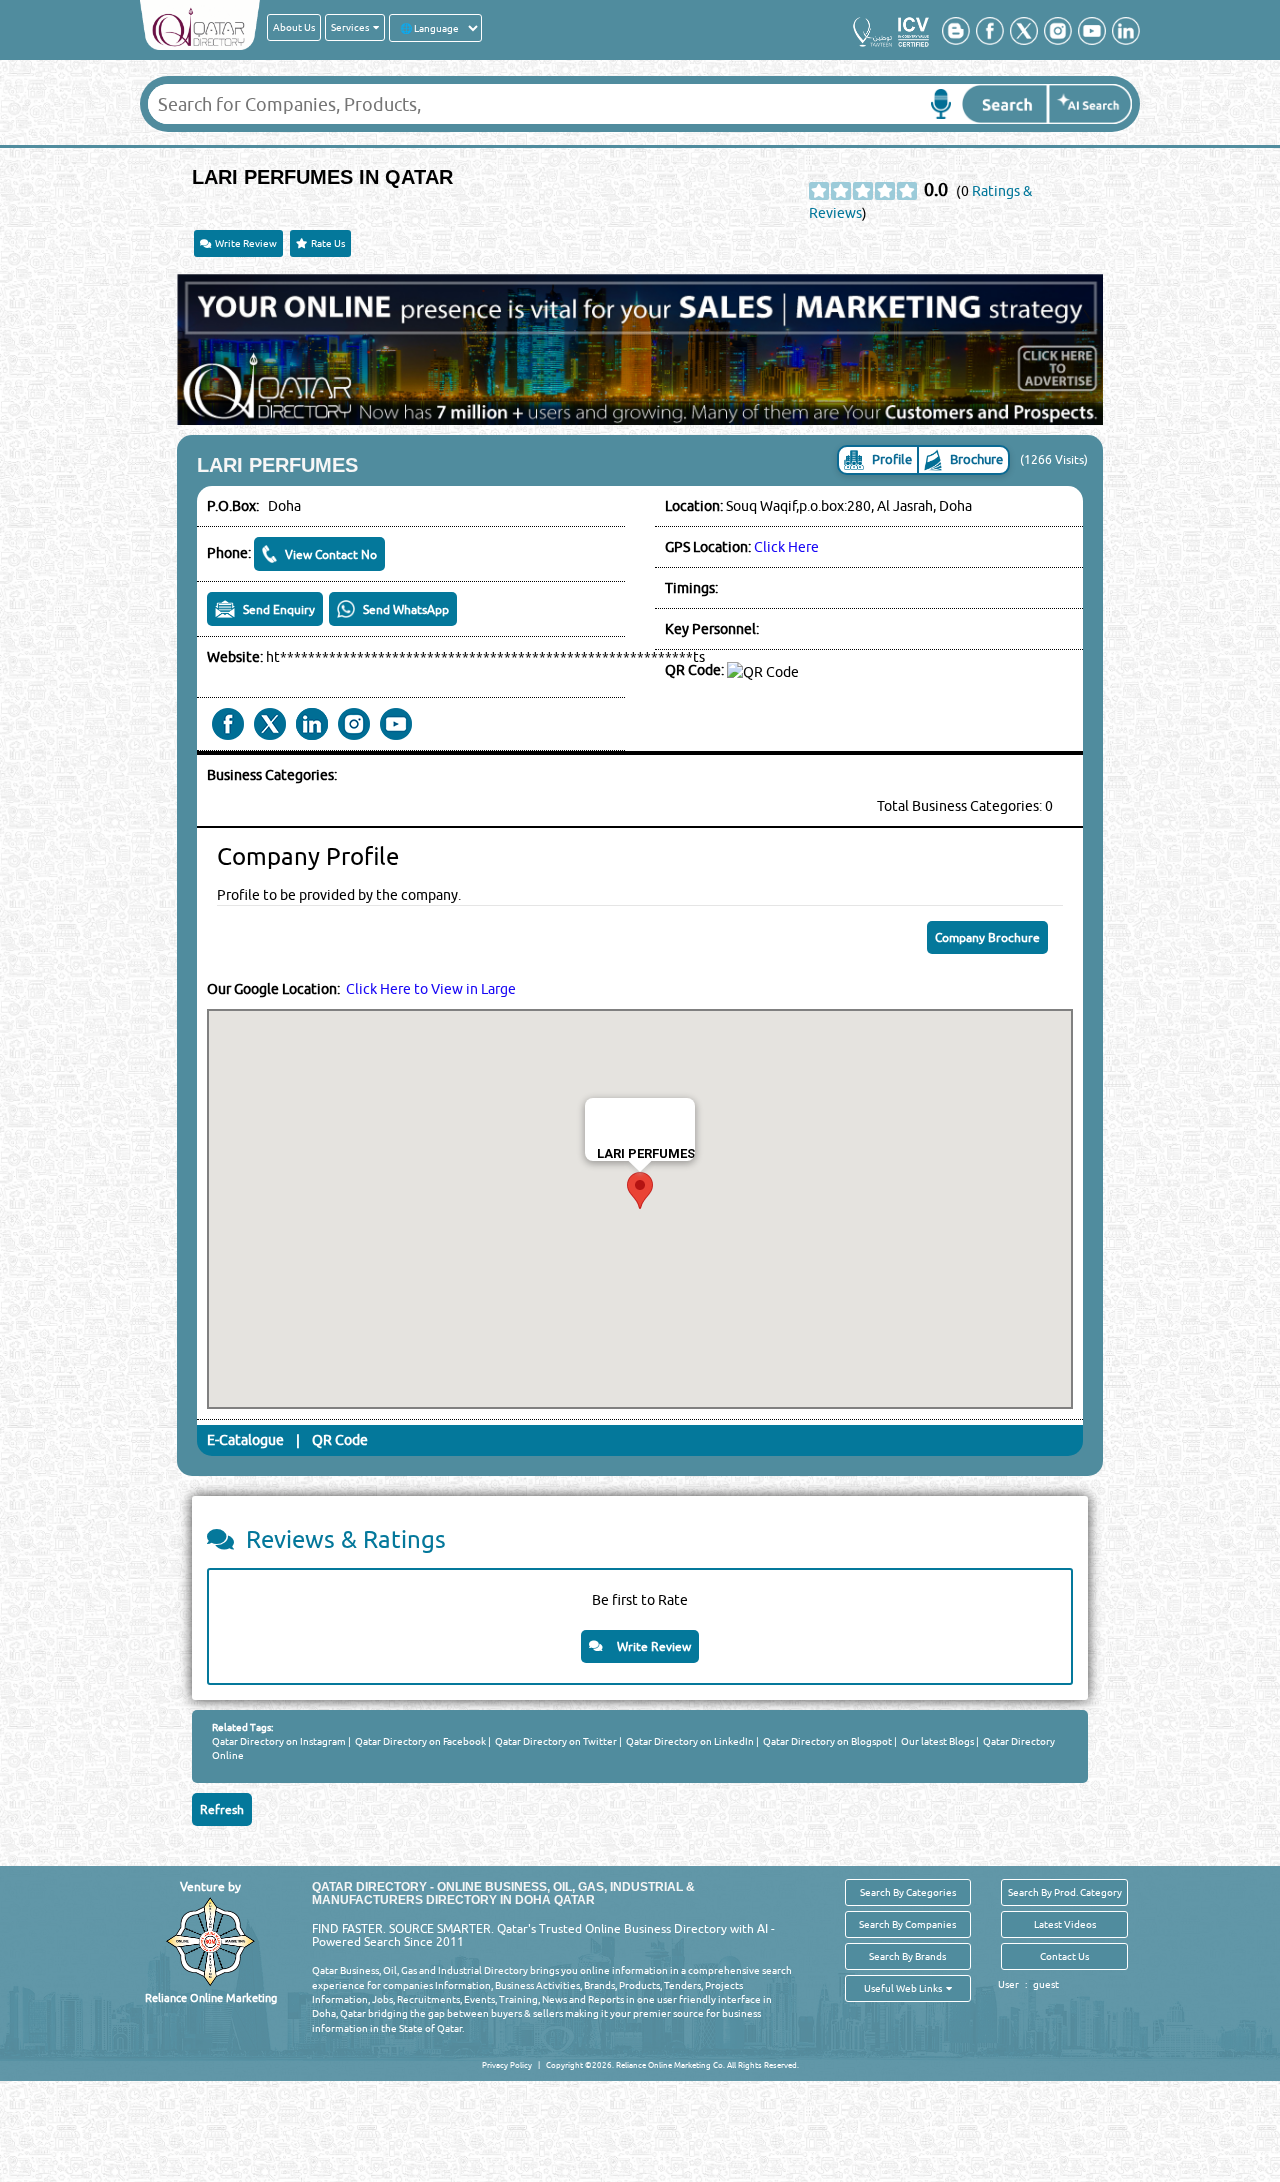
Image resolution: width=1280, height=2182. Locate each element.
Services (352, 27)
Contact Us (1064, 1956)
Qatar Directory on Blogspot (826, 1741)
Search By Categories (908, 1892)
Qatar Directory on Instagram (279, 1741)
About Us (294, 27)
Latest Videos (1065, 1924)
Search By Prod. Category (1065, 1892)
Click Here (786, 547)
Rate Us (326, 243)
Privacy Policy (507, 2065)
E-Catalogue (245, 1440)
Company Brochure (987, 937)
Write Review (244, 243)
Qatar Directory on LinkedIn (689, 1741)
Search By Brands (907, 1956)
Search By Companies (907, 1924)
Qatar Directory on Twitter (555, 1741)
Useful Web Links (905, 1988)
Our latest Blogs (936, 1741)
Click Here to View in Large (431, 989)
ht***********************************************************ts (485, 657)
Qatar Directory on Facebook (419, 1741)
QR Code (340, 1440)
